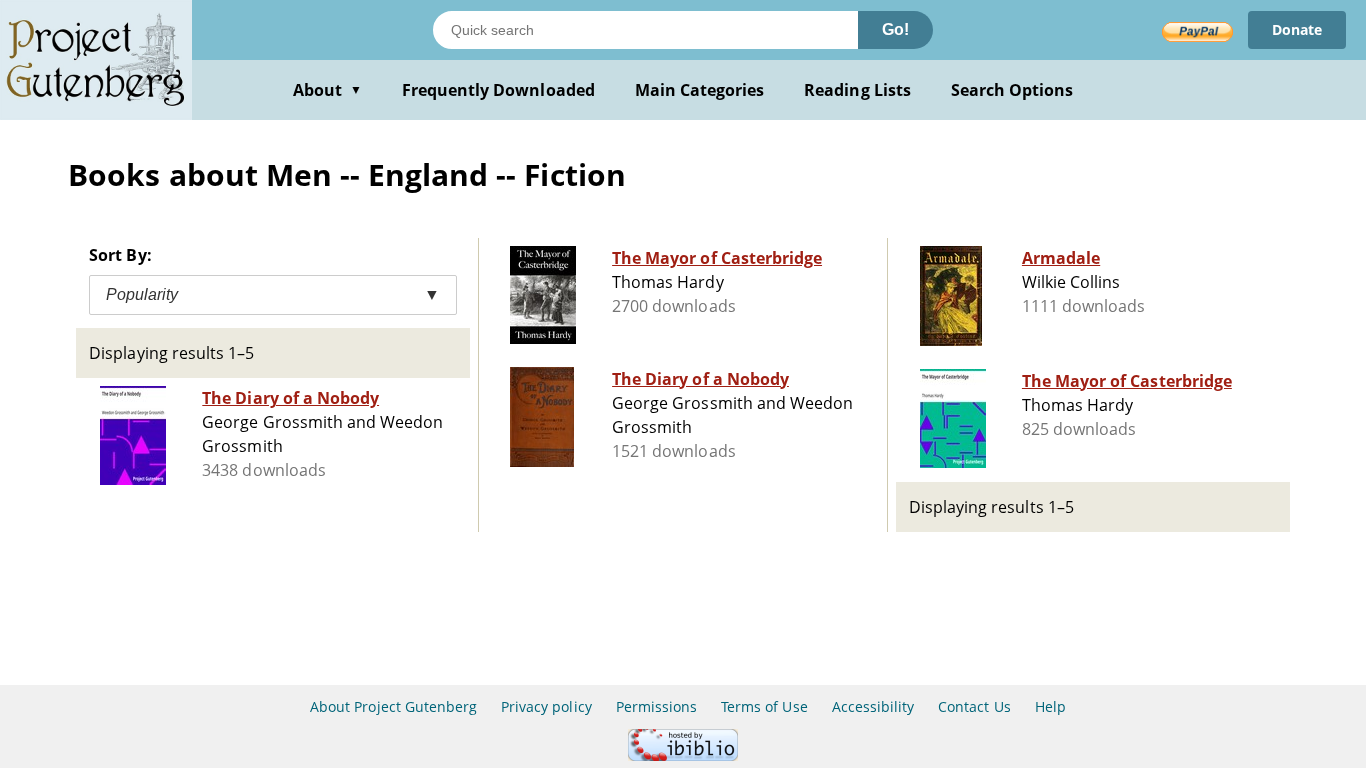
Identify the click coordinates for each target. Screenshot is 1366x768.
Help (1050, 706)
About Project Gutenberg (393, 706)
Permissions (656, 706)
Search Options (1012, 90)
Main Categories (700, 90)
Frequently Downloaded (498, 90)
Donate (1297, 29)
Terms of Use (764, 706)
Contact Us (974, 706)
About (327, 90)
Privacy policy (546, 706)
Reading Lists (857, 90)
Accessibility (873, 706)
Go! (895, 29)
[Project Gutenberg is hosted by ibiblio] (683, 755)
